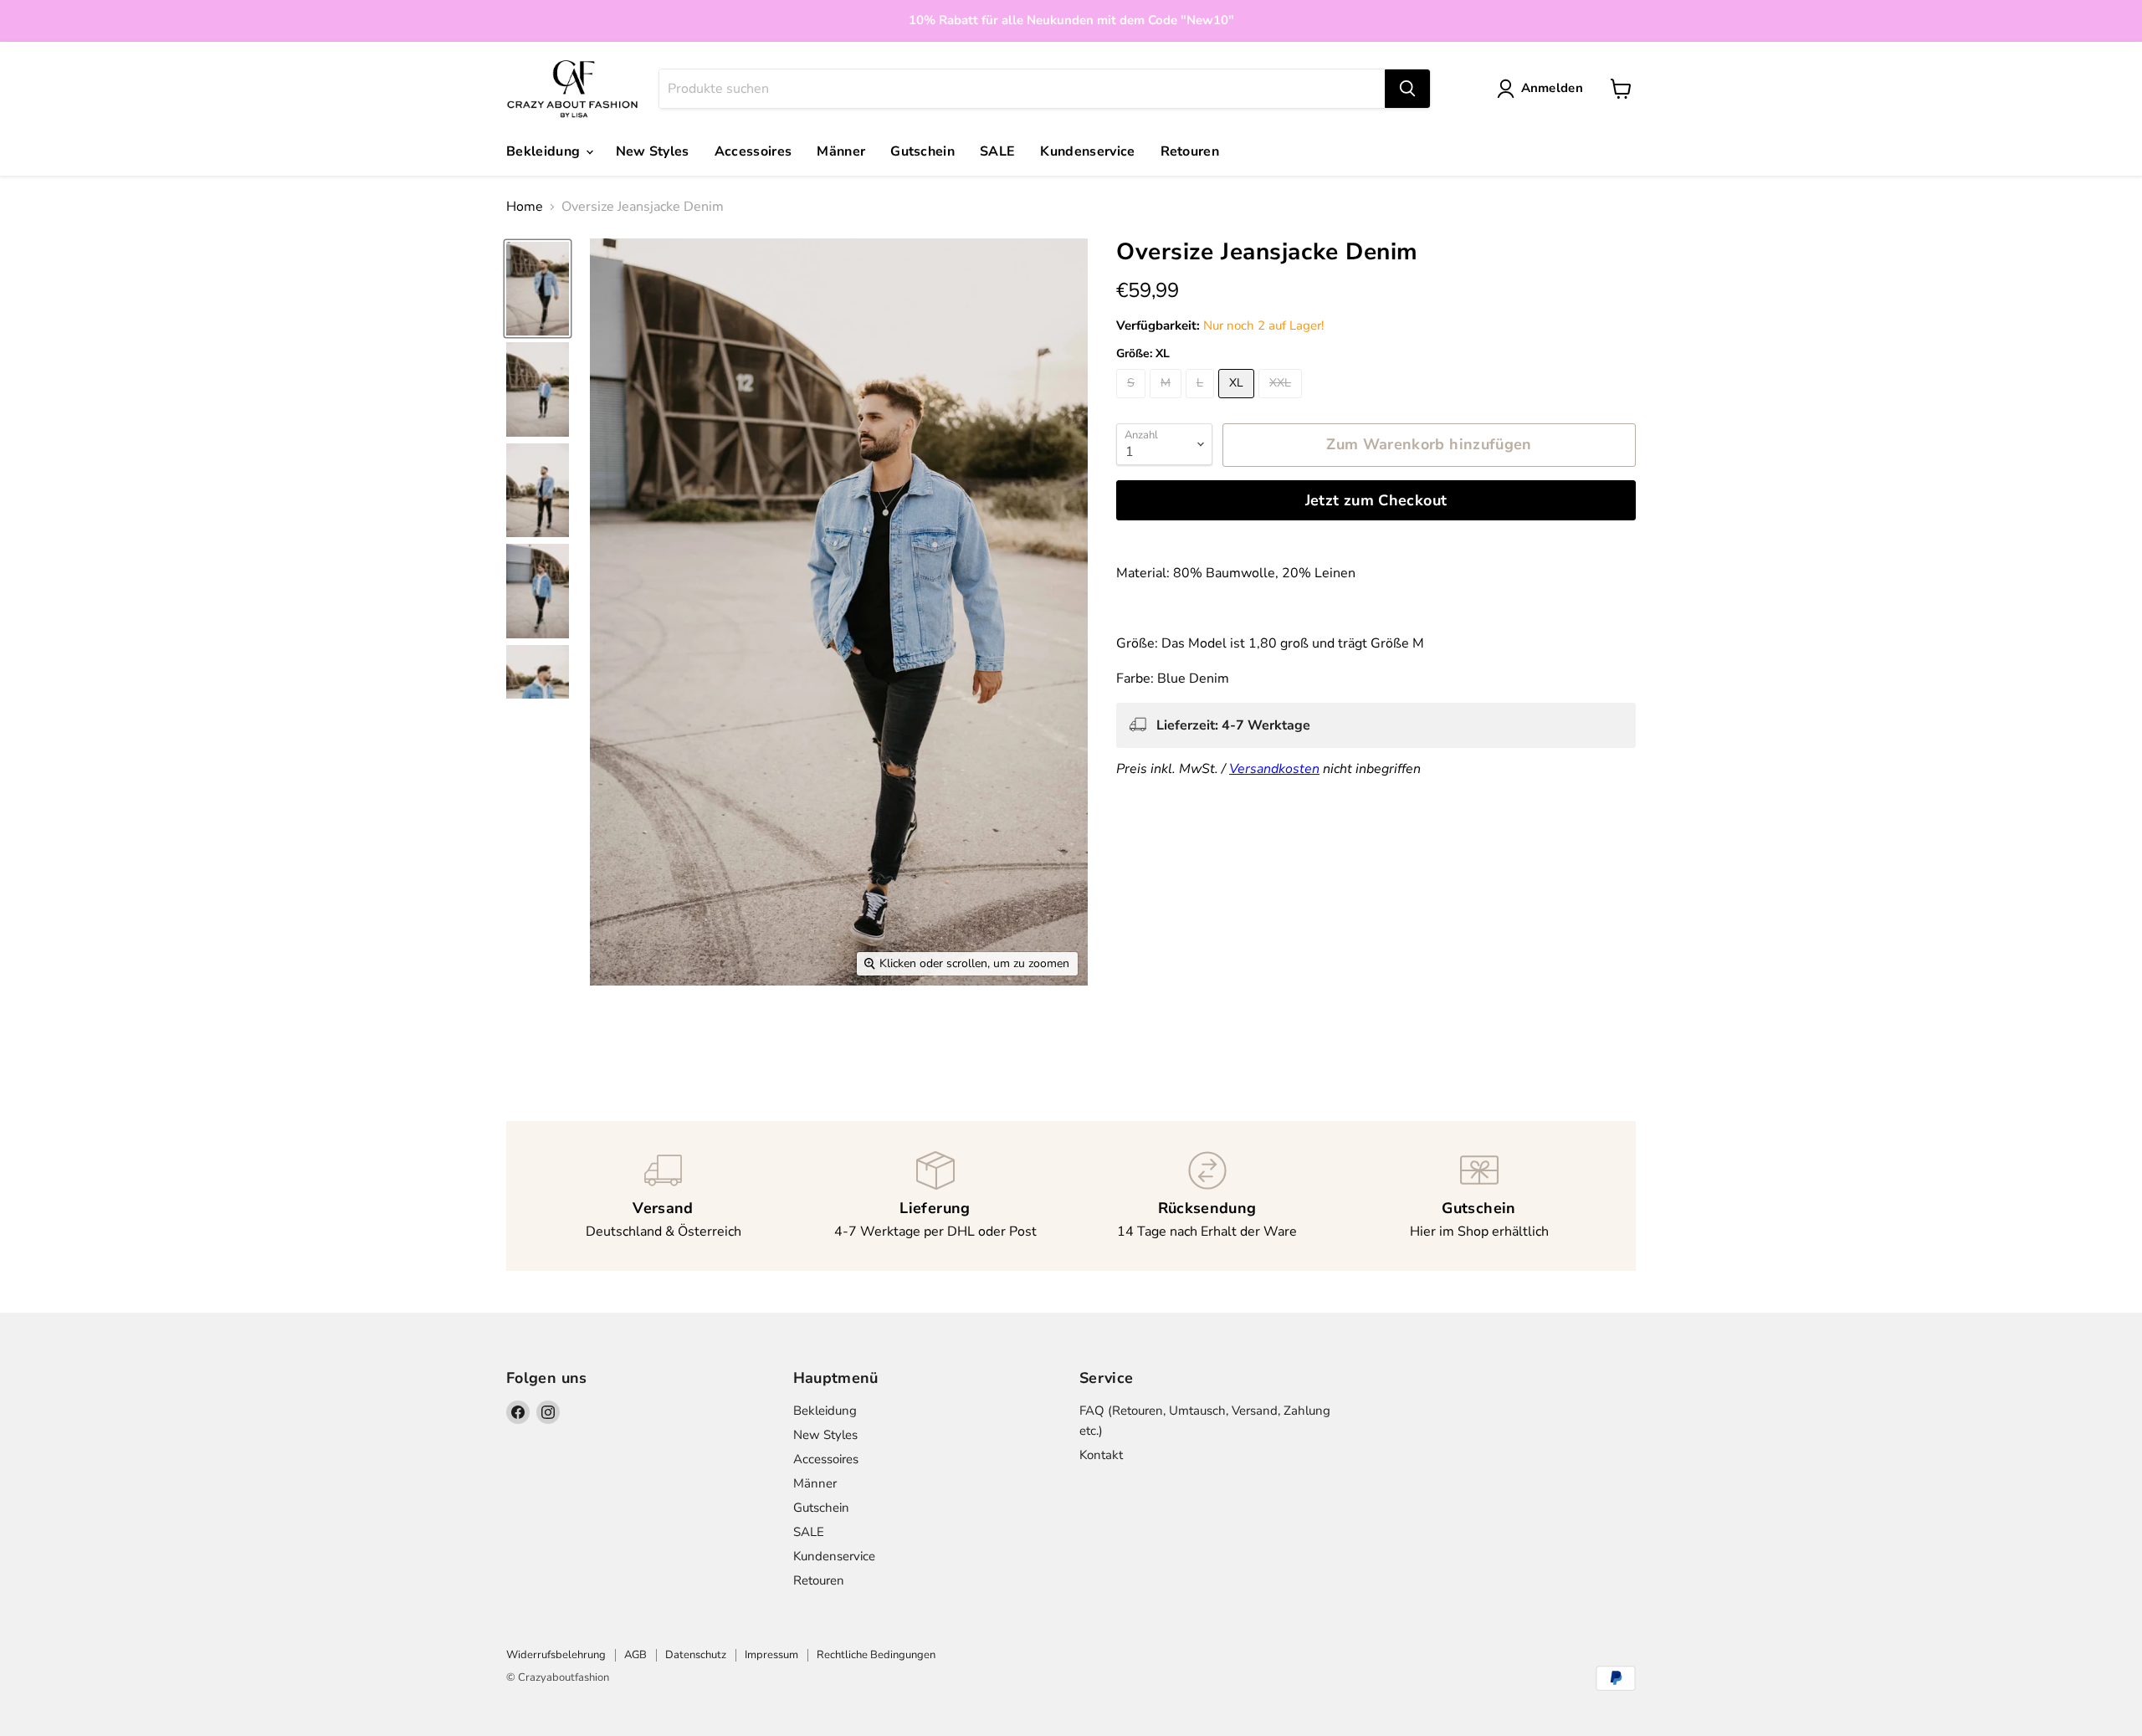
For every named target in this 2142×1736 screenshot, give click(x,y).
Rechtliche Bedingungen (876, 1655)
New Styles (653, 151)
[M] (1168, 402)
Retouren (1190, 151)
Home (525, 207)
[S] (1133, 402)
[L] (1202, 402)
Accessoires (753, 151)
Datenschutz (696, 1655)
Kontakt (1101, 1455)
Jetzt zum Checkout (1376, 500)
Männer (841, 151)
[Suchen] (1407, 89)
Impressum (771, 1655)
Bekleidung (545, 151)
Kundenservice (1087, 151)
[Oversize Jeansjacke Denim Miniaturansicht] (538, 289)
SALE (997, 151)
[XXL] (1282, 402)
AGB (635, 1655)
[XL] (1238, 402)
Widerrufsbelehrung (556, 1655)
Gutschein (922, 151)
